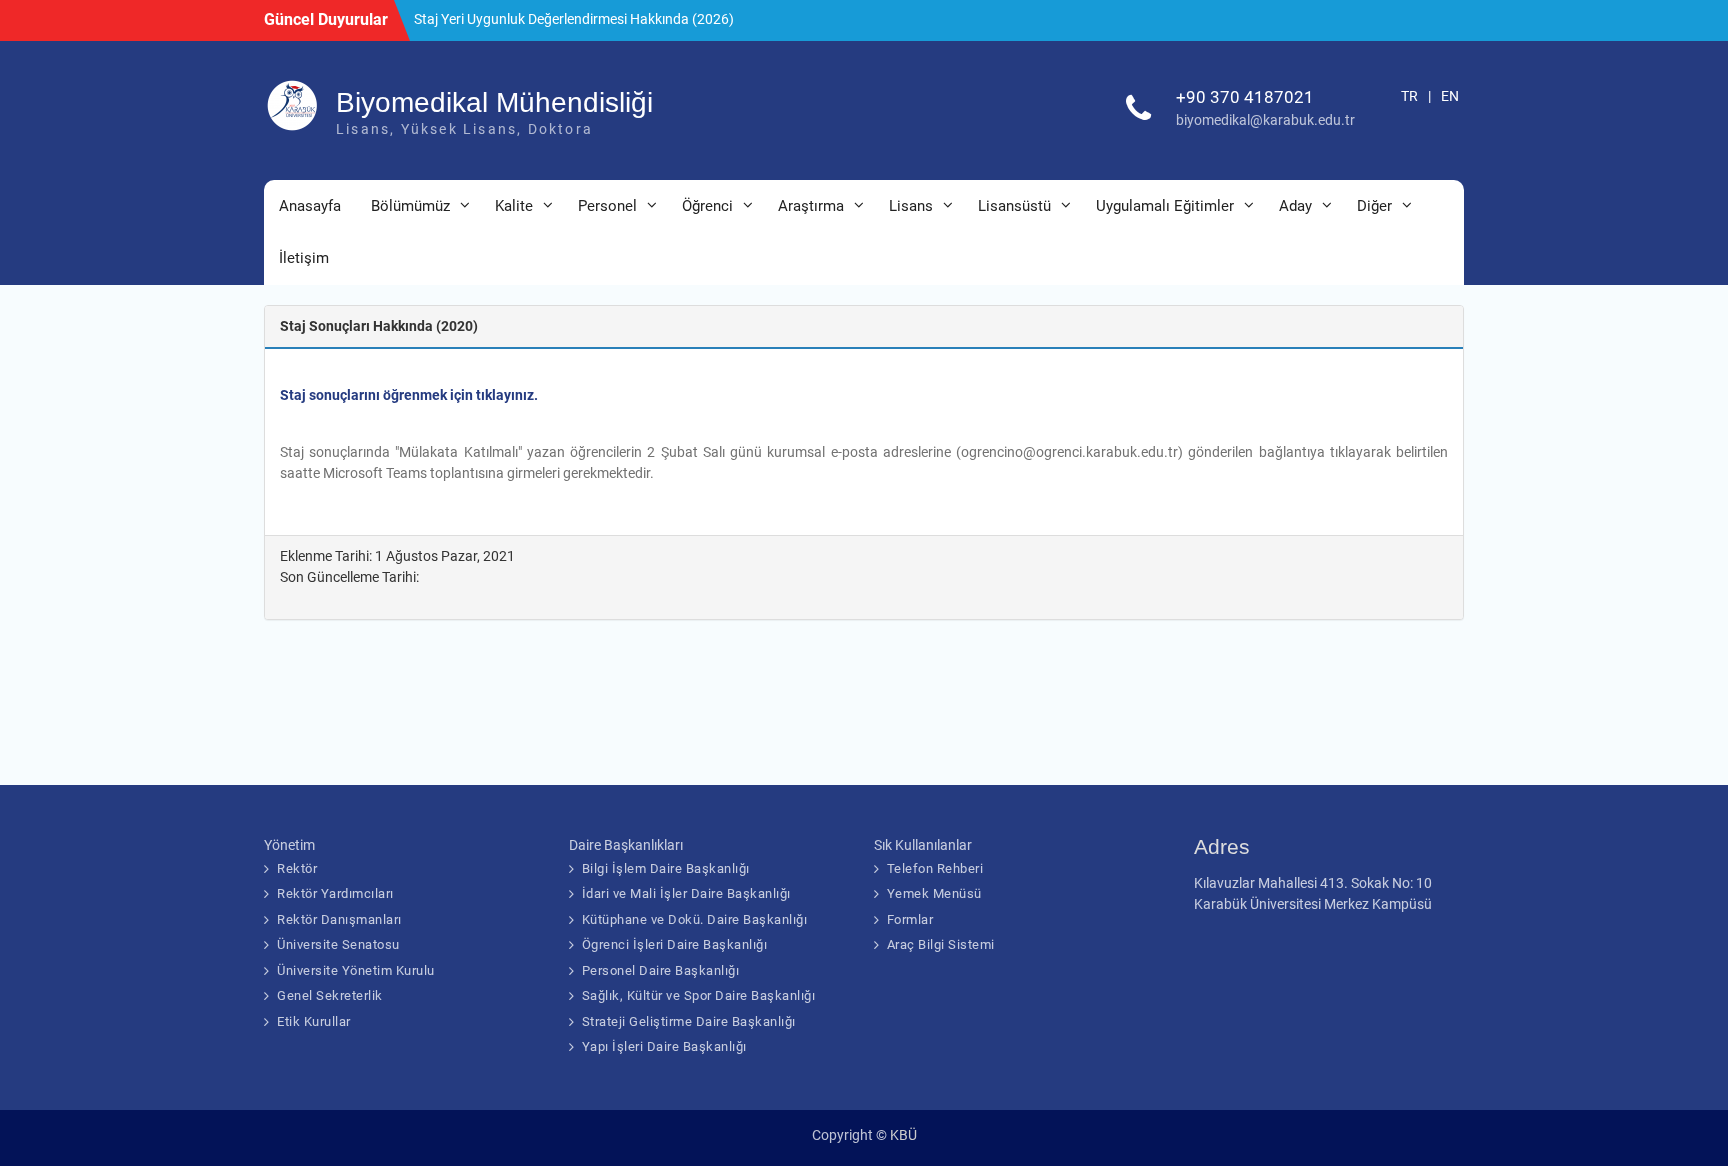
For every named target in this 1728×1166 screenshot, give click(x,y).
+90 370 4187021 (1245, 97)
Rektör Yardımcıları (335, 893)
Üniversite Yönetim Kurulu (356, 970)
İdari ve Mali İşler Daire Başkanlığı (686, 893)
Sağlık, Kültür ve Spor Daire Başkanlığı (699, 995)
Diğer (1374, 206)
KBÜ (903, 1135)
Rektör (297, 868)
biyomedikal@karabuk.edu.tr (1265, 120)
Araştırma (811, 206)
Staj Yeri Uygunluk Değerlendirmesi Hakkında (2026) (574, 19)
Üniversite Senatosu (338, 944)
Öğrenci (707, 206)
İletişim (304, 258)
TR (1409, 96)
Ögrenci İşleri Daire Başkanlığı (675, 944)
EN (1450, 96)
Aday (1295, 206)
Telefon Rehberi (935, 868)
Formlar (910, 919)
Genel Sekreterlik (330, 995)
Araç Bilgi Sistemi (941, 944)
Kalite (514, 206)
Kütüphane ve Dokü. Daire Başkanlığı (695, 919)
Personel (607, 206)
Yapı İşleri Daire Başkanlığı (664, 1046)
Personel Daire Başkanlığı (661, 970)
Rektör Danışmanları (339, 919)
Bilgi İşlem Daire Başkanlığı (666, 868)
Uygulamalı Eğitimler (1165, 206)
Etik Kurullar (314, 1021)
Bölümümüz (410, 206)
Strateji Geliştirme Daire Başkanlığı (689, 1021)
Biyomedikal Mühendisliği (494, 102)
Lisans (911, 206)
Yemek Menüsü (934, 893)
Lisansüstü (1014, 206)
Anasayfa (310, 206)
